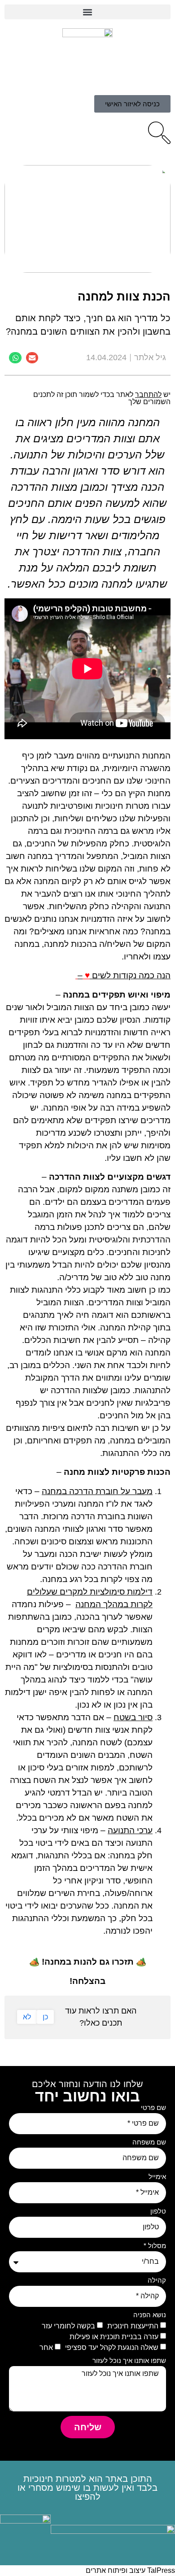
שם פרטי (153, 2108)
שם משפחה (149, 2142)
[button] (87, 12)
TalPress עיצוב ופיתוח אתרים (130, 2570)
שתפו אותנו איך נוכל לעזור (129, 2361)
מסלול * (155, 2246)
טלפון (158, 2211)
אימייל (157, 2177)
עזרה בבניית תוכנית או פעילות (114, 2336)
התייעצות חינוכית (133, 2325)
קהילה (157, 2280)
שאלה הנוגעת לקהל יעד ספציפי (112, 2347)
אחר (46, 2347)
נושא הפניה (150, 2315)
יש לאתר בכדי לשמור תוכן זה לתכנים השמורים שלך (102, 398)
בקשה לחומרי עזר (68, 2325)
